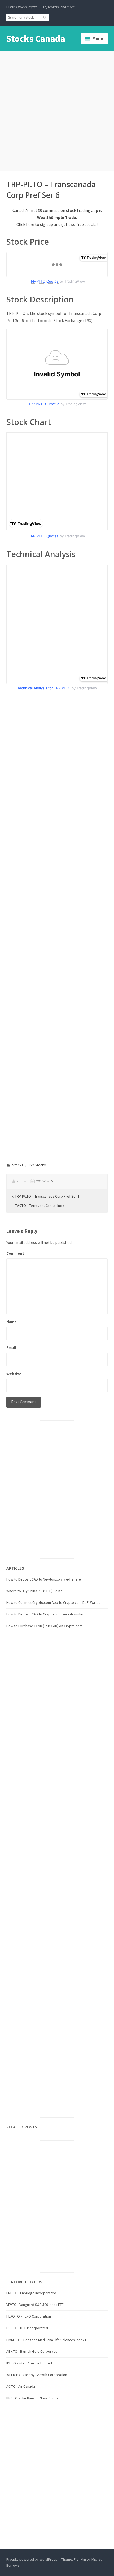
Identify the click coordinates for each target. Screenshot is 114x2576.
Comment (15, 1253)
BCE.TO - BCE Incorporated (27, 2328)
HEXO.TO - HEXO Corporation (29, 2316)
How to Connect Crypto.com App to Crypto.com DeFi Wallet (53, 1602)
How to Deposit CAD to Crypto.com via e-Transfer (45, 1614)
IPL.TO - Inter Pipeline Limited (29, 2363)
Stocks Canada (36, 39)
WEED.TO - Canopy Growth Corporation (37, 2375)
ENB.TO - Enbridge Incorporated (31, 2293)
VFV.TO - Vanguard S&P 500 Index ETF (35, 2305)
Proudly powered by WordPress (32, 2559)
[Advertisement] (57, 110)
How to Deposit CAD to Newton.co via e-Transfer (44, 1579)
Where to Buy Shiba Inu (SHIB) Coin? (34, 1591)
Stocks (18, 1165)
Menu (98, 38)
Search (45, 17)
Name (12, 1322)
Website (14, 1374)
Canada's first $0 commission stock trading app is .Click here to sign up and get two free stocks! (57, 217)
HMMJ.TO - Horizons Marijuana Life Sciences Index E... (48, 2340)
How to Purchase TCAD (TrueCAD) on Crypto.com (44, 1626)
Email (11, 1348)
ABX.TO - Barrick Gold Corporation (33, 2351)
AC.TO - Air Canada (21, 2386)
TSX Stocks (37, 1165)
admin (21, 1181)
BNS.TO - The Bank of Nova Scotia (32, 2398)
